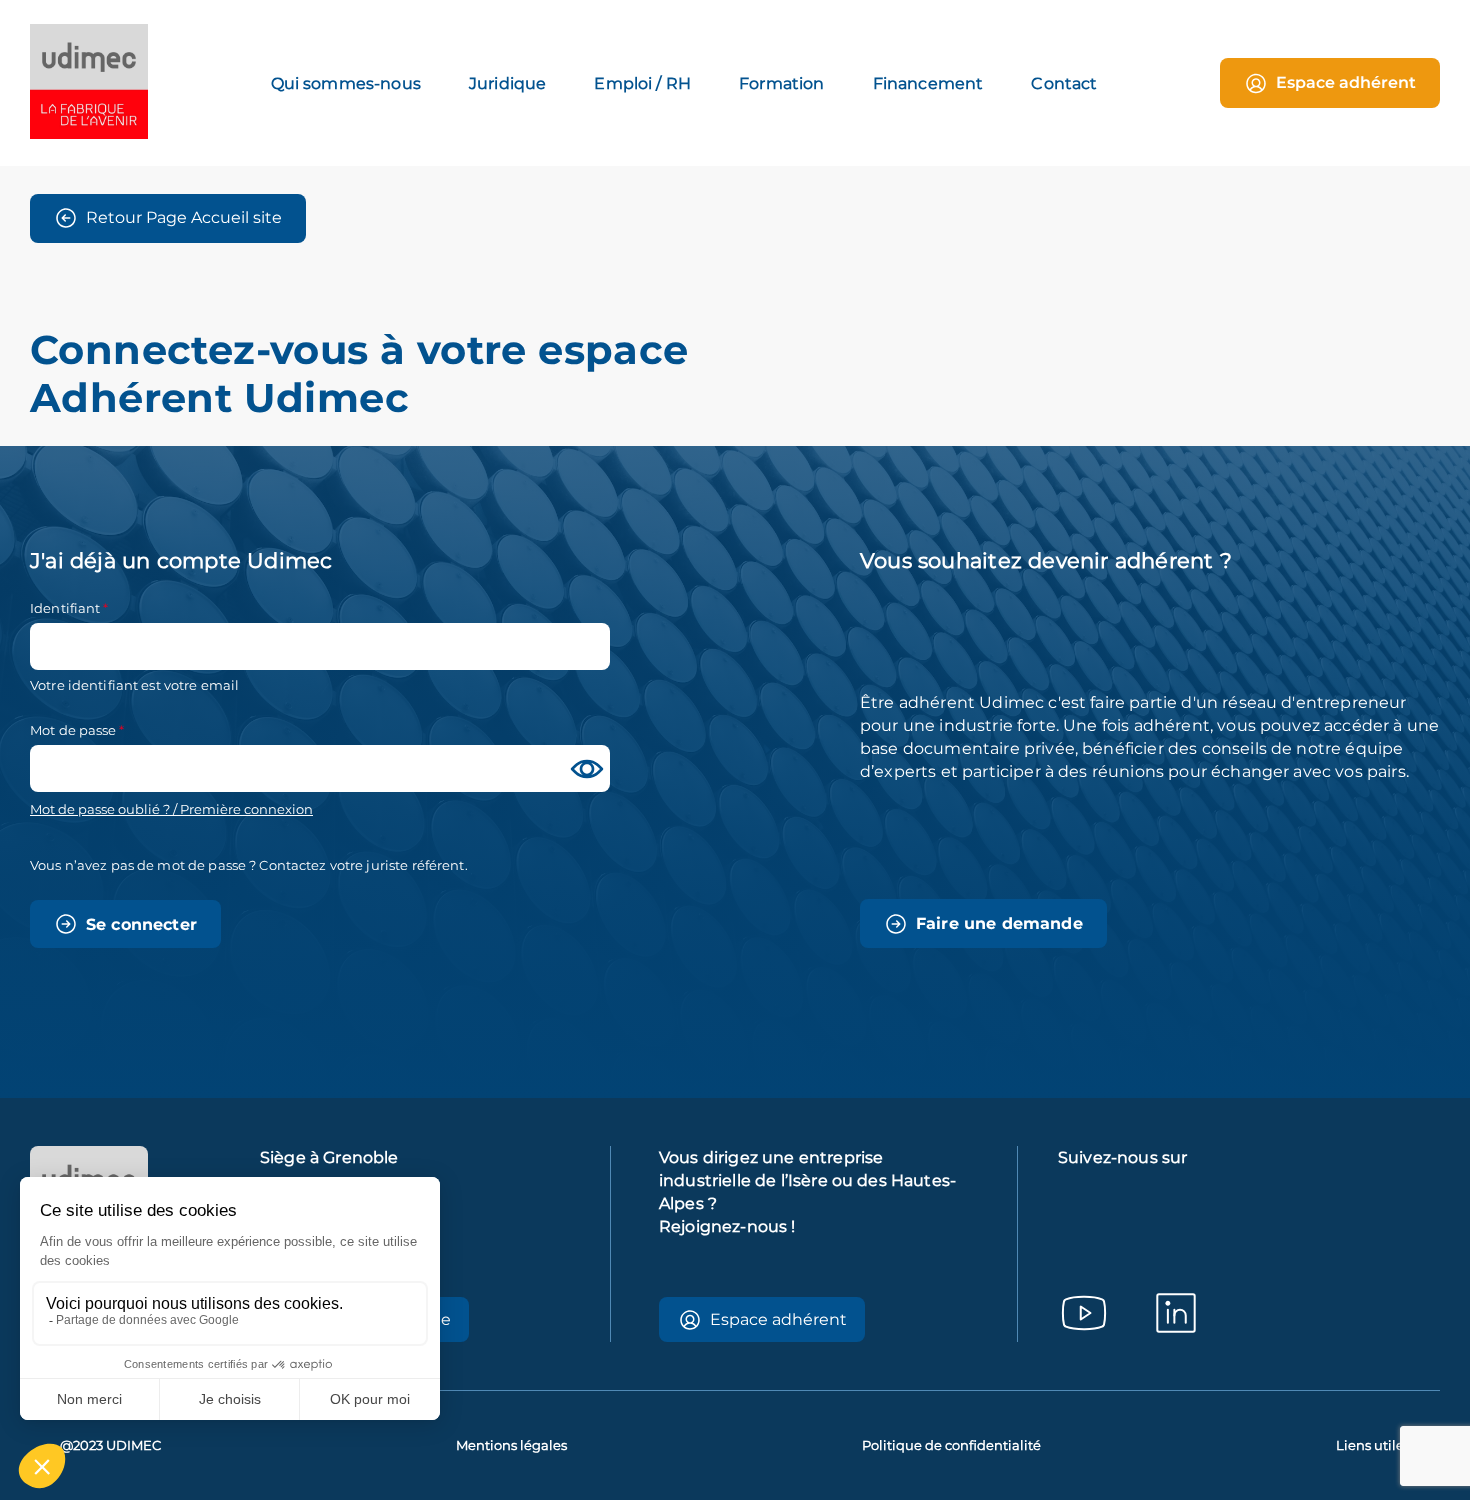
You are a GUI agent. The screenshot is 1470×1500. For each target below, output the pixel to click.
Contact (1064, 83)
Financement (928, 83)
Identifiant (65, 608)
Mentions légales (511, 1445)
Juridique (507, 83)
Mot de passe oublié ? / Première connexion (171, 809)
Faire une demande (999, 923)
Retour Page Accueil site (184, 217)
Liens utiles (1373, 1445)
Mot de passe (73, 730)
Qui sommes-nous (346, 83)
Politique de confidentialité (951, 1445)
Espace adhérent (1346, 82)
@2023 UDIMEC (110, 1445)
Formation (781, 83)
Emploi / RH (642, 83)
